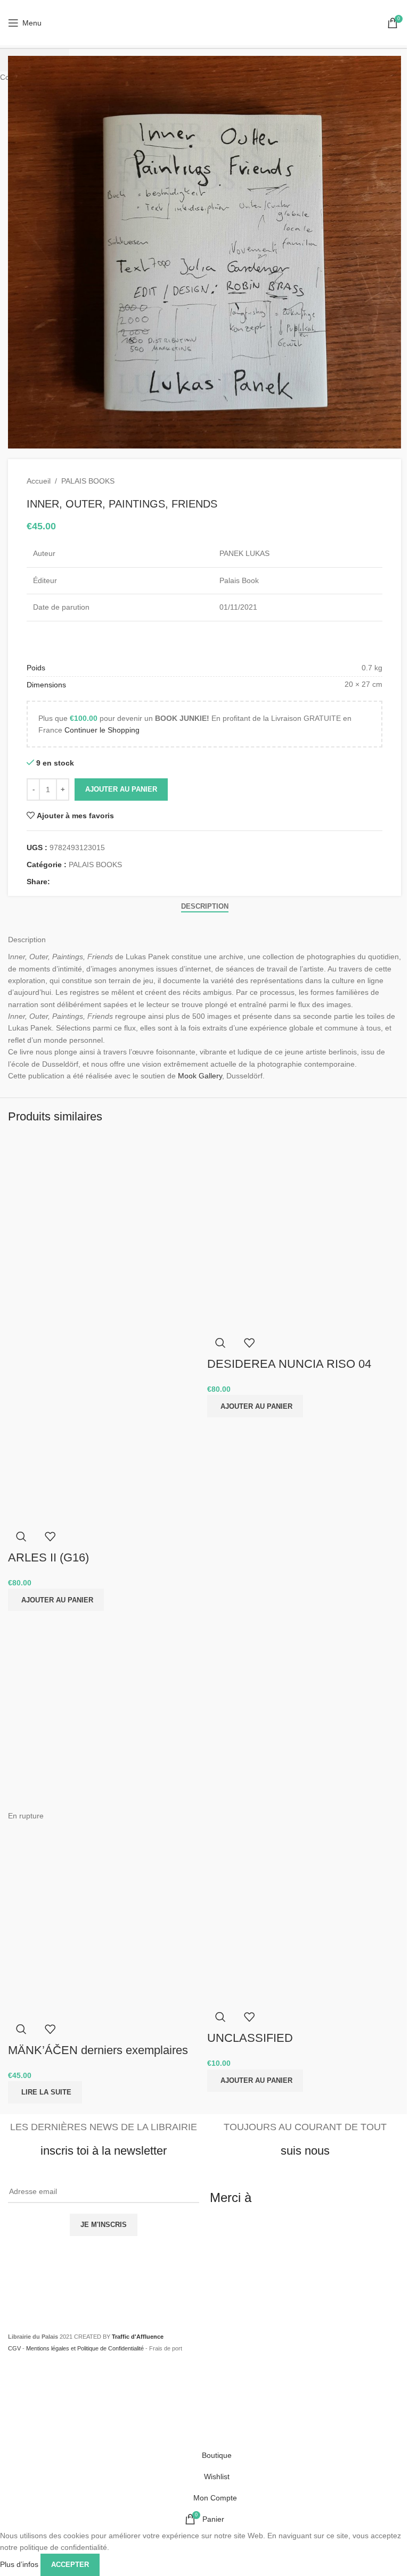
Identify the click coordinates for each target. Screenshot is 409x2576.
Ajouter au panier (121, 789)
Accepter (70, 2565)
